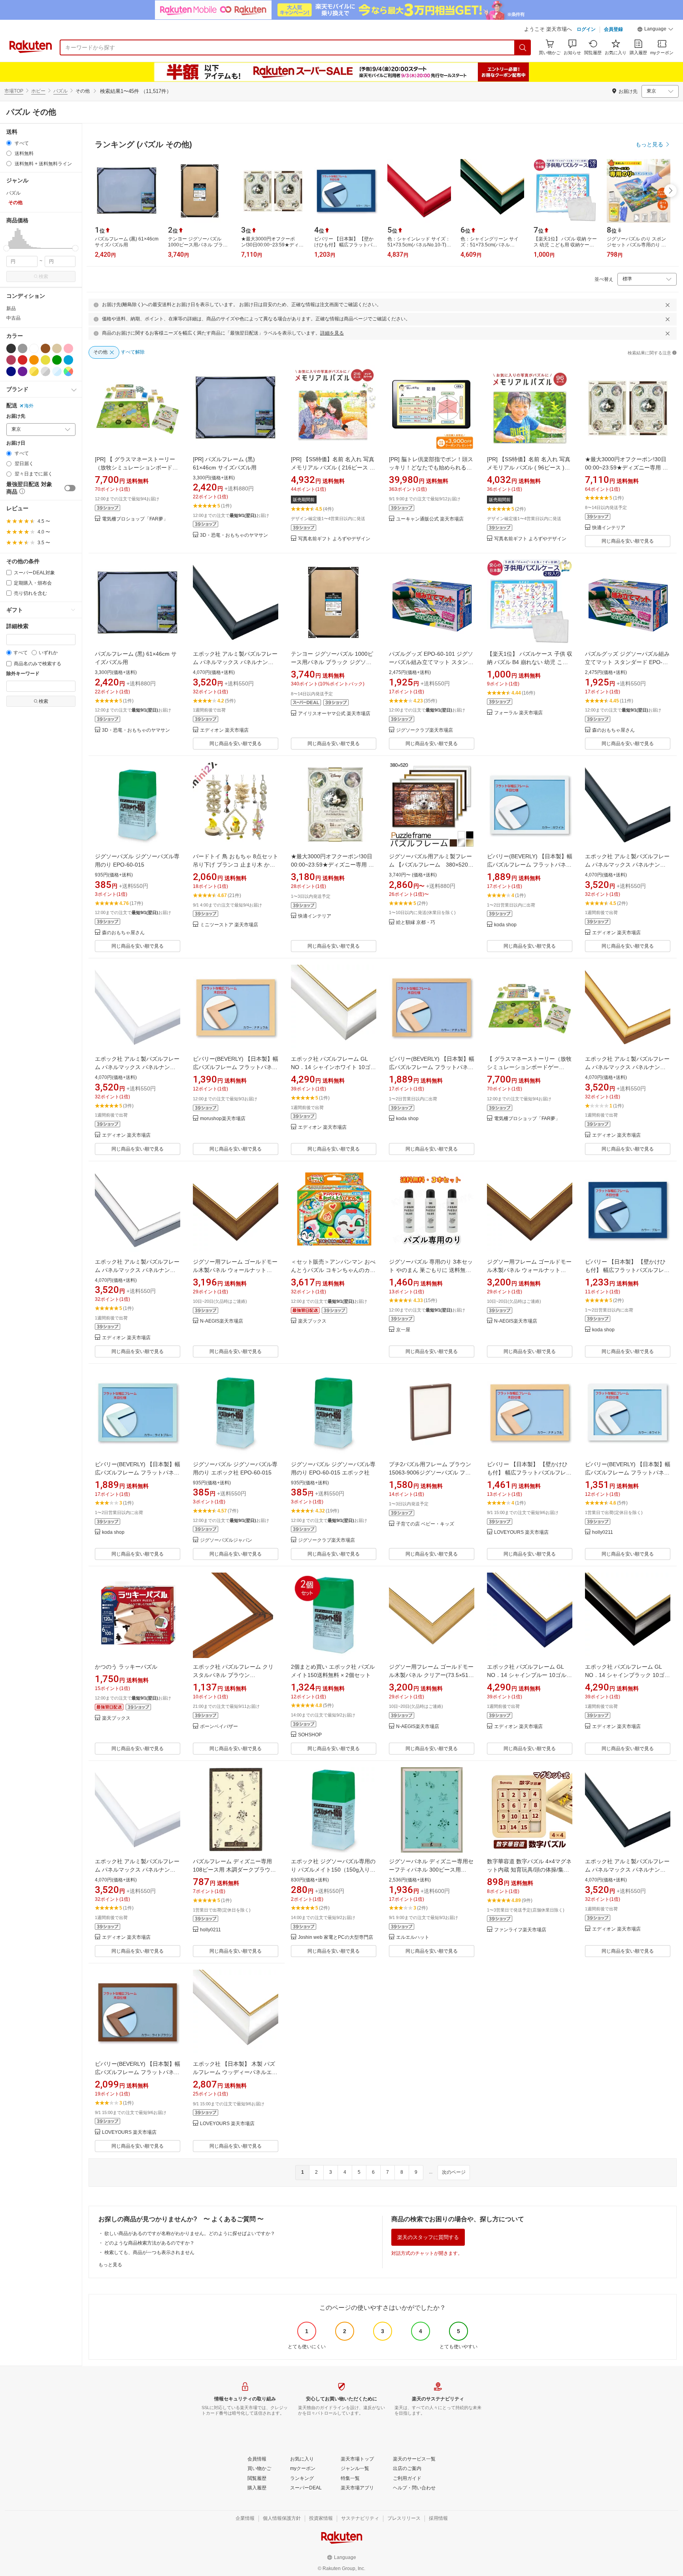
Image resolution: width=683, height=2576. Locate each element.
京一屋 (403, 1330)
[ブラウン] (45, 348)
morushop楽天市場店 (223, 1119)
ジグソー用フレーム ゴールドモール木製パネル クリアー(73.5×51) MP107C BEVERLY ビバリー (431, 1675)
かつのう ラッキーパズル (126, 1667)
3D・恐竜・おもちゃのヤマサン (234, 535)
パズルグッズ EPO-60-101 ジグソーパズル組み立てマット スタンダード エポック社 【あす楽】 (431, 662)
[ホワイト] (34, 348)
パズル (60, 91)
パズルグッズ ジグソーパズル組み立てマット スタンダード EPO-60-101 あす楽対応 (627, 662)
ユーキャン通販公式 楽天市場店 (430, 519)
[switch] (70, 488)
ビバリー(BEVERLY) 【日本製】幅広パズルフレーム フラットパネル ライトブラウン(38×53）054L (138, 2072)
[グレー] (23, 348)
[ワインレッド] (11, 360)
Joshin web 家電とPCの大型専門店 (336, 1937)
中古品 (13, 318)
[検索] (523, 47)
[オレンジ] (34, 360)
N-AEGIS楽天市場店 (222, 1321)
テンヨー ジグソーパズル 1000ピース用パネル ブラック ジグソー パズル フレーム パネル (332, 662)
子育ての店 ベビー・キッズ (425, 1524)
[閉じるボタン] (668, 305)
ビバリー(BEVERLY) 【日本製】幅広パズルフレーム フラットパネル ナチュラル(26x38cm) (236, 1067)
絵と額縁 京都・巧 (416, 923)
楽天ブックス (312, 1321)
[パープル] (23, 371)
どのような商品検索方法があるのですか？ (149, 2243)
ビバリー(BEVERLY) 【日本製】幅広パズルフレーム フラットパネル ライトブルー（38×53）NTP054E (138, 1473)
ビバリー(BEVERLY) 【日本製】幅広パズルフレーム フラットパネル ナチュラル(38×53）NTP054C (432, 1067)
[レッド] (23, 360)
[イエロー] (45, 360)
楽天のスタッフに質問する (428, 2237)
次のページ (454, 2172)
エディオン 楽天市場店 (224, 730)
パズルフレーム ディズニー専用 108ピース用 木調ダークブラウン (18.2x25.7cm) (234, 1870)
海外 (29, 406)
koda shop (505, 925)
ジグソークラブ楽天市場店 (425, 730)
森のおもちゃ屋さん (613, 730)
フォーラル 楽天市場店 (518, 713)
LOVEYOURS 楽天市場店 (521, 1532)
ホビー (38, 91)
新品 (11, 309)
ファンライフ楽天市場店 (520, 1930)
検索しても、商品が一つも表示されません (149, 2252)
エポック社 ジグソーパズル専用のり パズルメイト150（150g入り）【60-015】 (333, 1870)
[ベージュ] (57, 348)
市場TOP (14, 91)
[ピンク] (68, 348)
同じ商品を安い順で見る (628, 541)
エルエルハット (413, 1937)
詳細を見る (332, 333)
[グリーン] (57, 360)
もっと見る (110, 2265)
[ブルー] (68, 360)
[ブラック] (11, 348)
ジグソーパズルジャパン (226, 1540)
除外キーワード (23, 674)
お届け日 (16, 443)
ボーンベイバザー (219, 1727)
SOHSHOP (310, 1735)
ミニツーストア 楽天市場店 (229, 925)
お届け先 (16, 416)
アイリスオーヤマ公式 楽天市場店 (334, 714)
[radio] (9, 143)
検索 (43, 276)
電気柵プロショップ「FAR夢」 (135, 519)
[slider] (7, 248)
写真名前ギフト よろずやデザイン (334, 539)
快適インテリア (609, 528)
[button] (655, 30)
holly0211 (603, 1532)
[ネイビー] (11, 371)
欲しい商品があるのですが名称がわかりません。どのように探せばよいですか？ (190, 2233)
